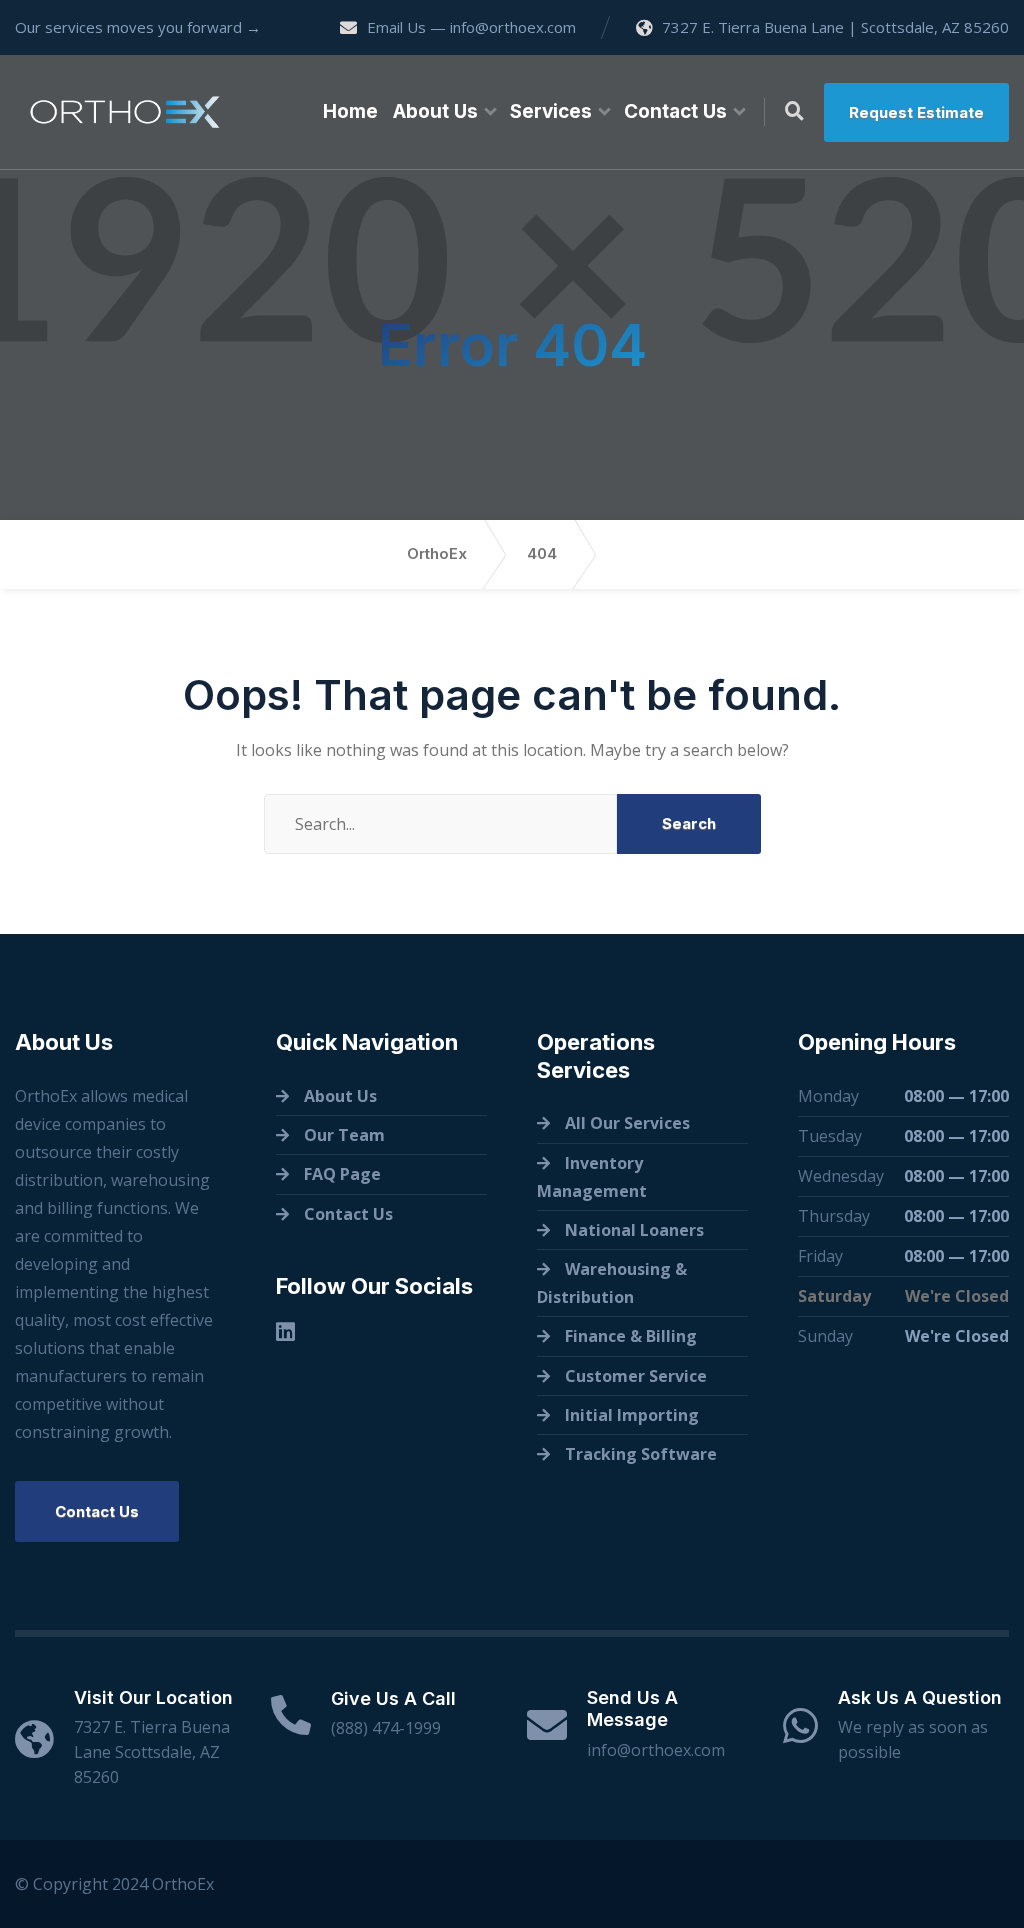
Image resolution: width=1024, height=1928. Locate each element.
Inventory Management (592, 1177)
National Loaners (634, 1230)
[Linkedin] (285, 1331)
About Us (435, 111)
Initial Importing (632, 1415)
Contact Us (675, 111)
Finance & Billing (631, 1336)
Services (551, 111)
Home (350, 111)
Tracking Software (641, 1454)
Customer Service (636, 1376)
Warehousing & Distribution (612, 1283)
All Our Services (627, 1123)
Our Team (344, 1135)
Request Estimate (916, 112)
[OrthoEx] (125, 112)
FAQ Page (342, 1174)
